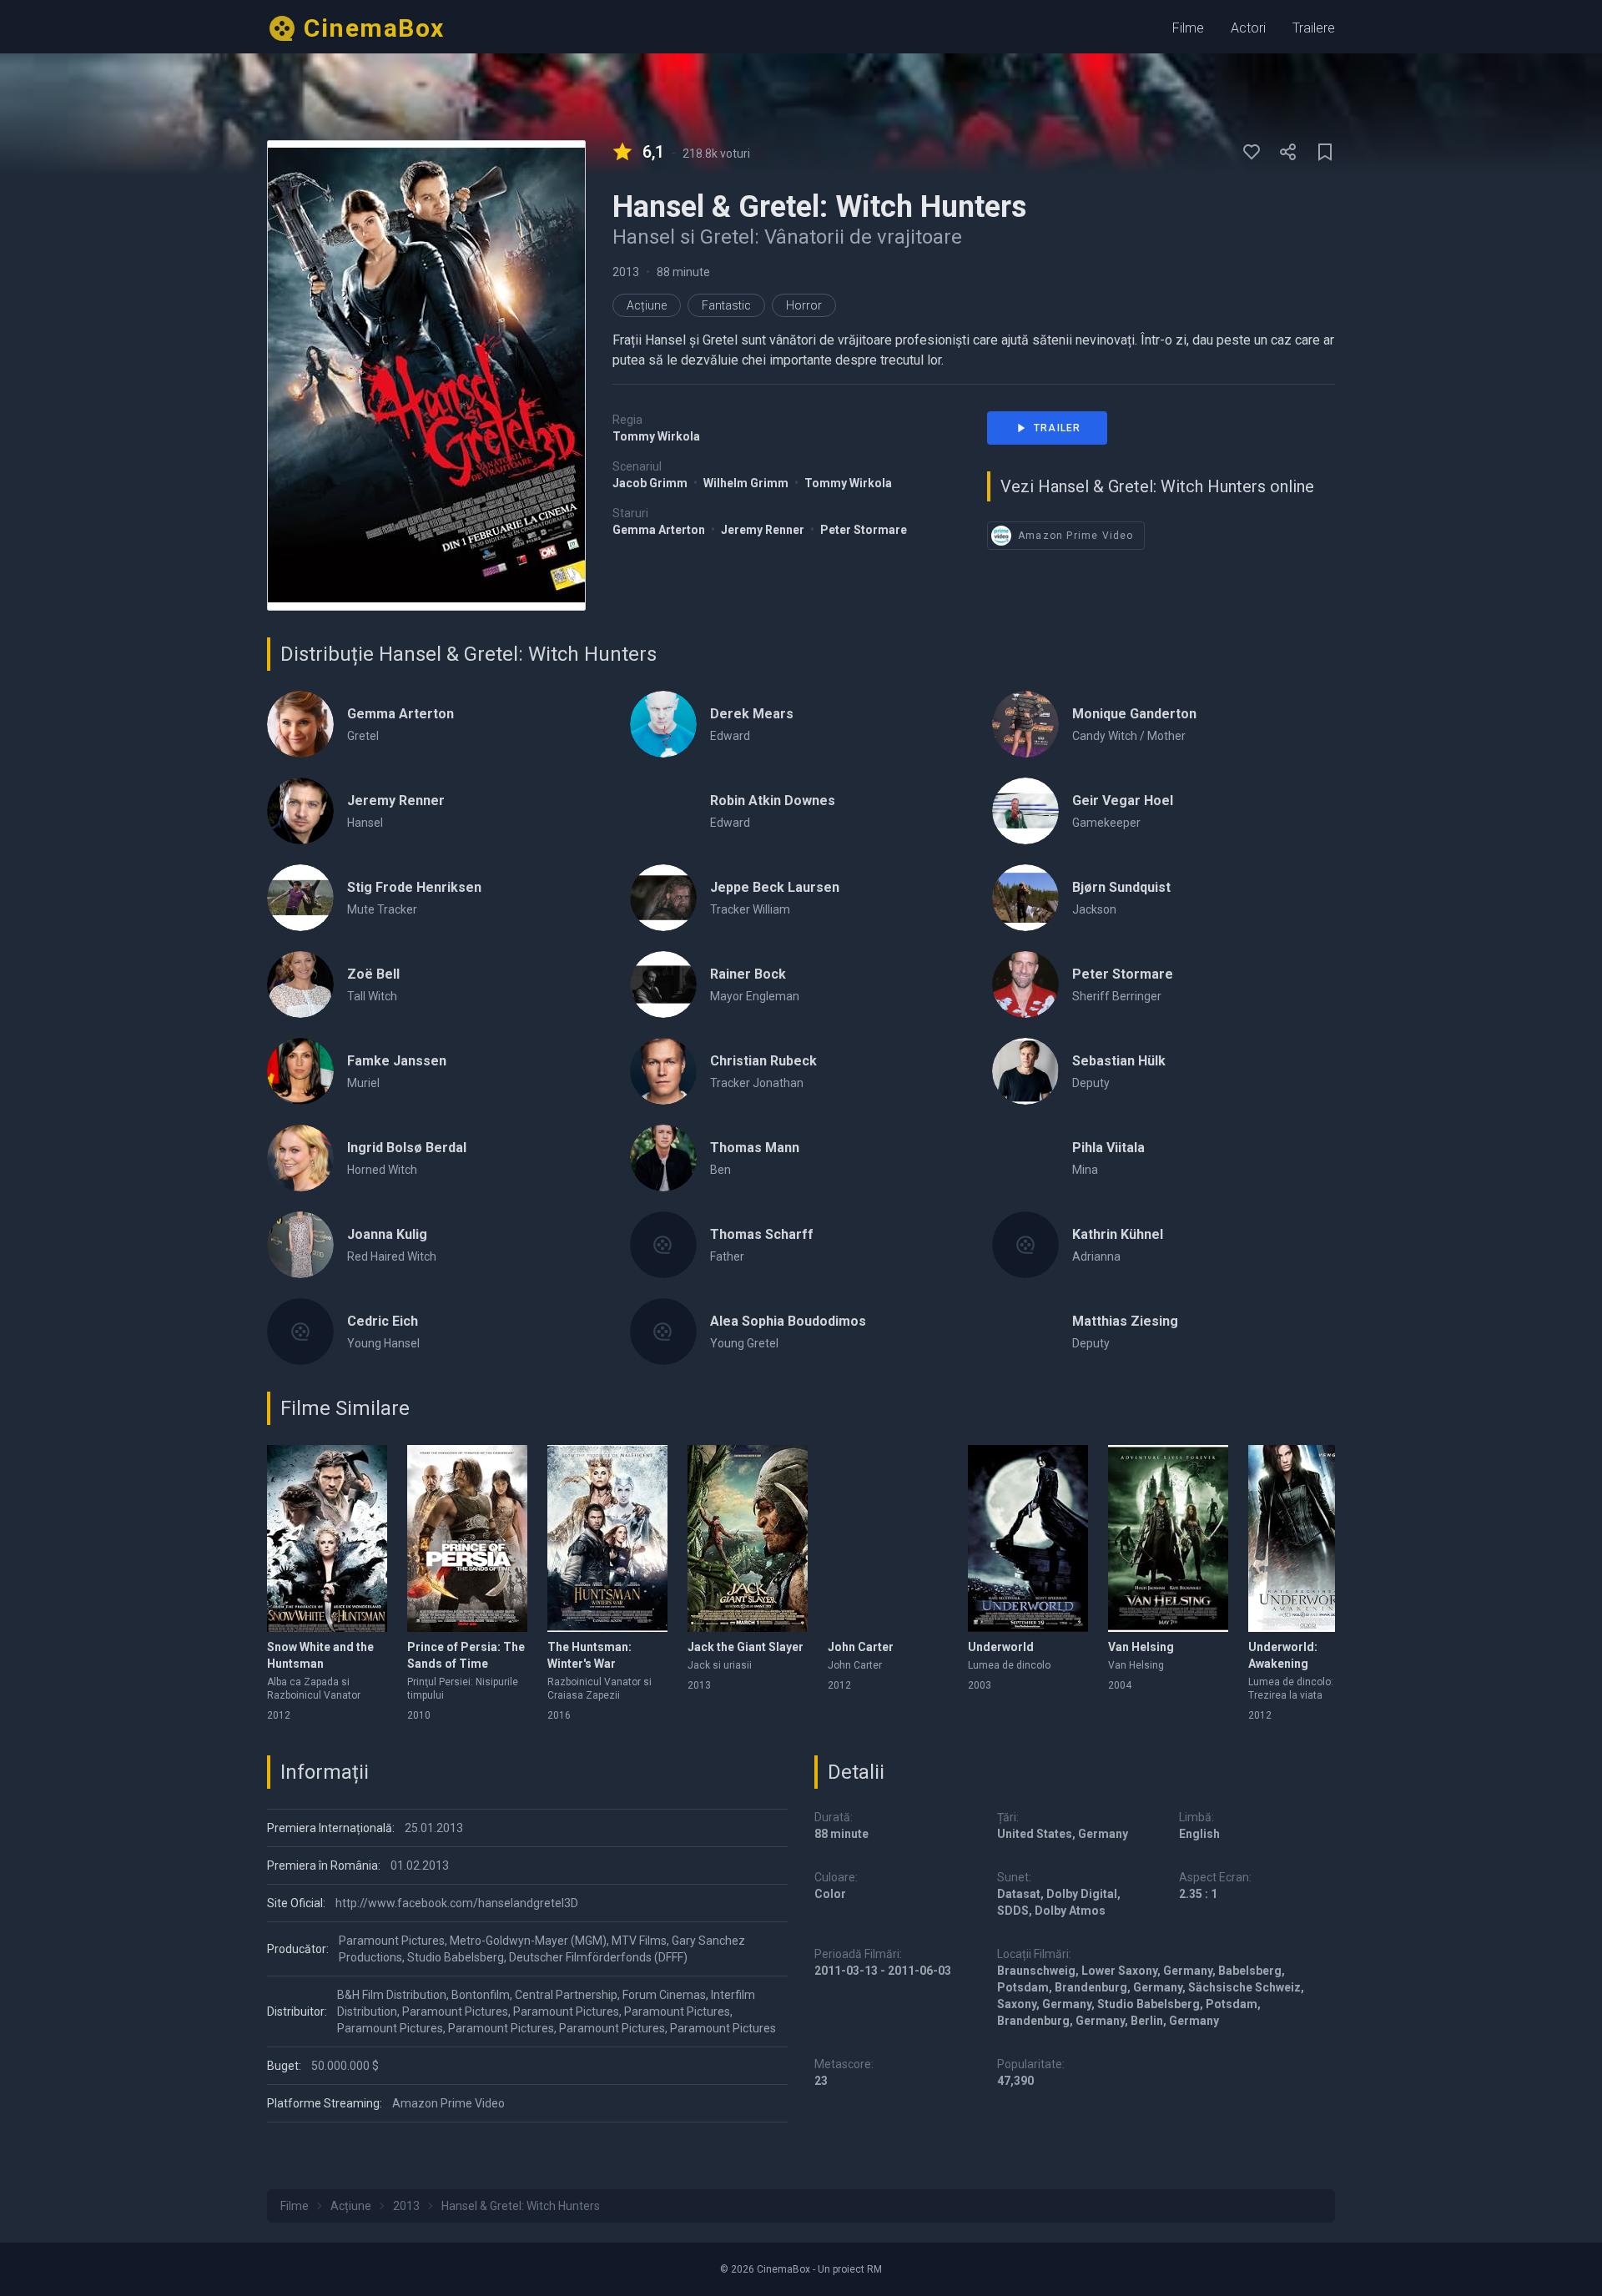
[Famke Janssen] (300, 1071)
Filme (1188, 28)
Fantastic (726, 305)
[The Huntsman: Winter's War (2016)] (607, 1538)
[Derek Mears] (663, 724)
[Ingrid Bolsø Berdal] (300, 1158)
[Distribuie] (1288, 152)
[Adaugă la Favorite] (1252, 152)
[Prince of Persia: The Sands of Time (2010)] (467, 1538)
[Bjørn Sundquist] (1025, 898)
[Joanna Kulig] (300, 1245)
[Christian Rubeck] (663, 1071)
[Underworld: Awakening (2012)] (1308, 1538)
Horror (804, 305)
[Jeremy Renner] (300, 811)
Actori (1248, 28)
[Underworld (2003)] (1028, 1538)
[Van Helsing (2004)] (1168, 1538)
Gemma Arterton (660, 530)
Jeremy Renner (764, 530)
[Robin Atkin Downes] (663, 811)
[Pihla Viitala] (1025, 1158)
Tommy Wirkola (656, 436)
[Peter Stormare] (1025, 984)
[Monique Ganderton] (1025, 724)
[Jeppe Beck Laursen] (663, 898)
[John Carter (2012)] (888, 1538)
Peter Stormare (864, 530)
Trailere (1314, 28)
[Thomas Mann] (663, 1158)
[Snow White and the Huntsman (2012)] (327, 1538)
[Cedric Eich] (300, 1332)
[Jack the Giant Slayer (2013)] (748, 1538)
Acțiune (647, 305)
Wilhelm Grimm (747, 483)
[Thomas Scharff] (663, 1245)
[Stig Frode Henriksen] (300, 898)
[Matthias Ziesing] (1025, 1332)
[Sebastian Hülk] (1025, 1071)
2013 (626, 272)
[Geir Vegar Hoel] (1025, 811)
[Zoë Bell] (300, 984)
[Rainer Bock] (663, 984)
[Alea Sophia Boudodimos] (663, 1332)
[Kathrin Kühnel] (1025, 1245)
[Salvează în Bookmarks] (1325, 152)
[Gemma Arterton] (300, 724)
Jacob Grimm (651, 483)
